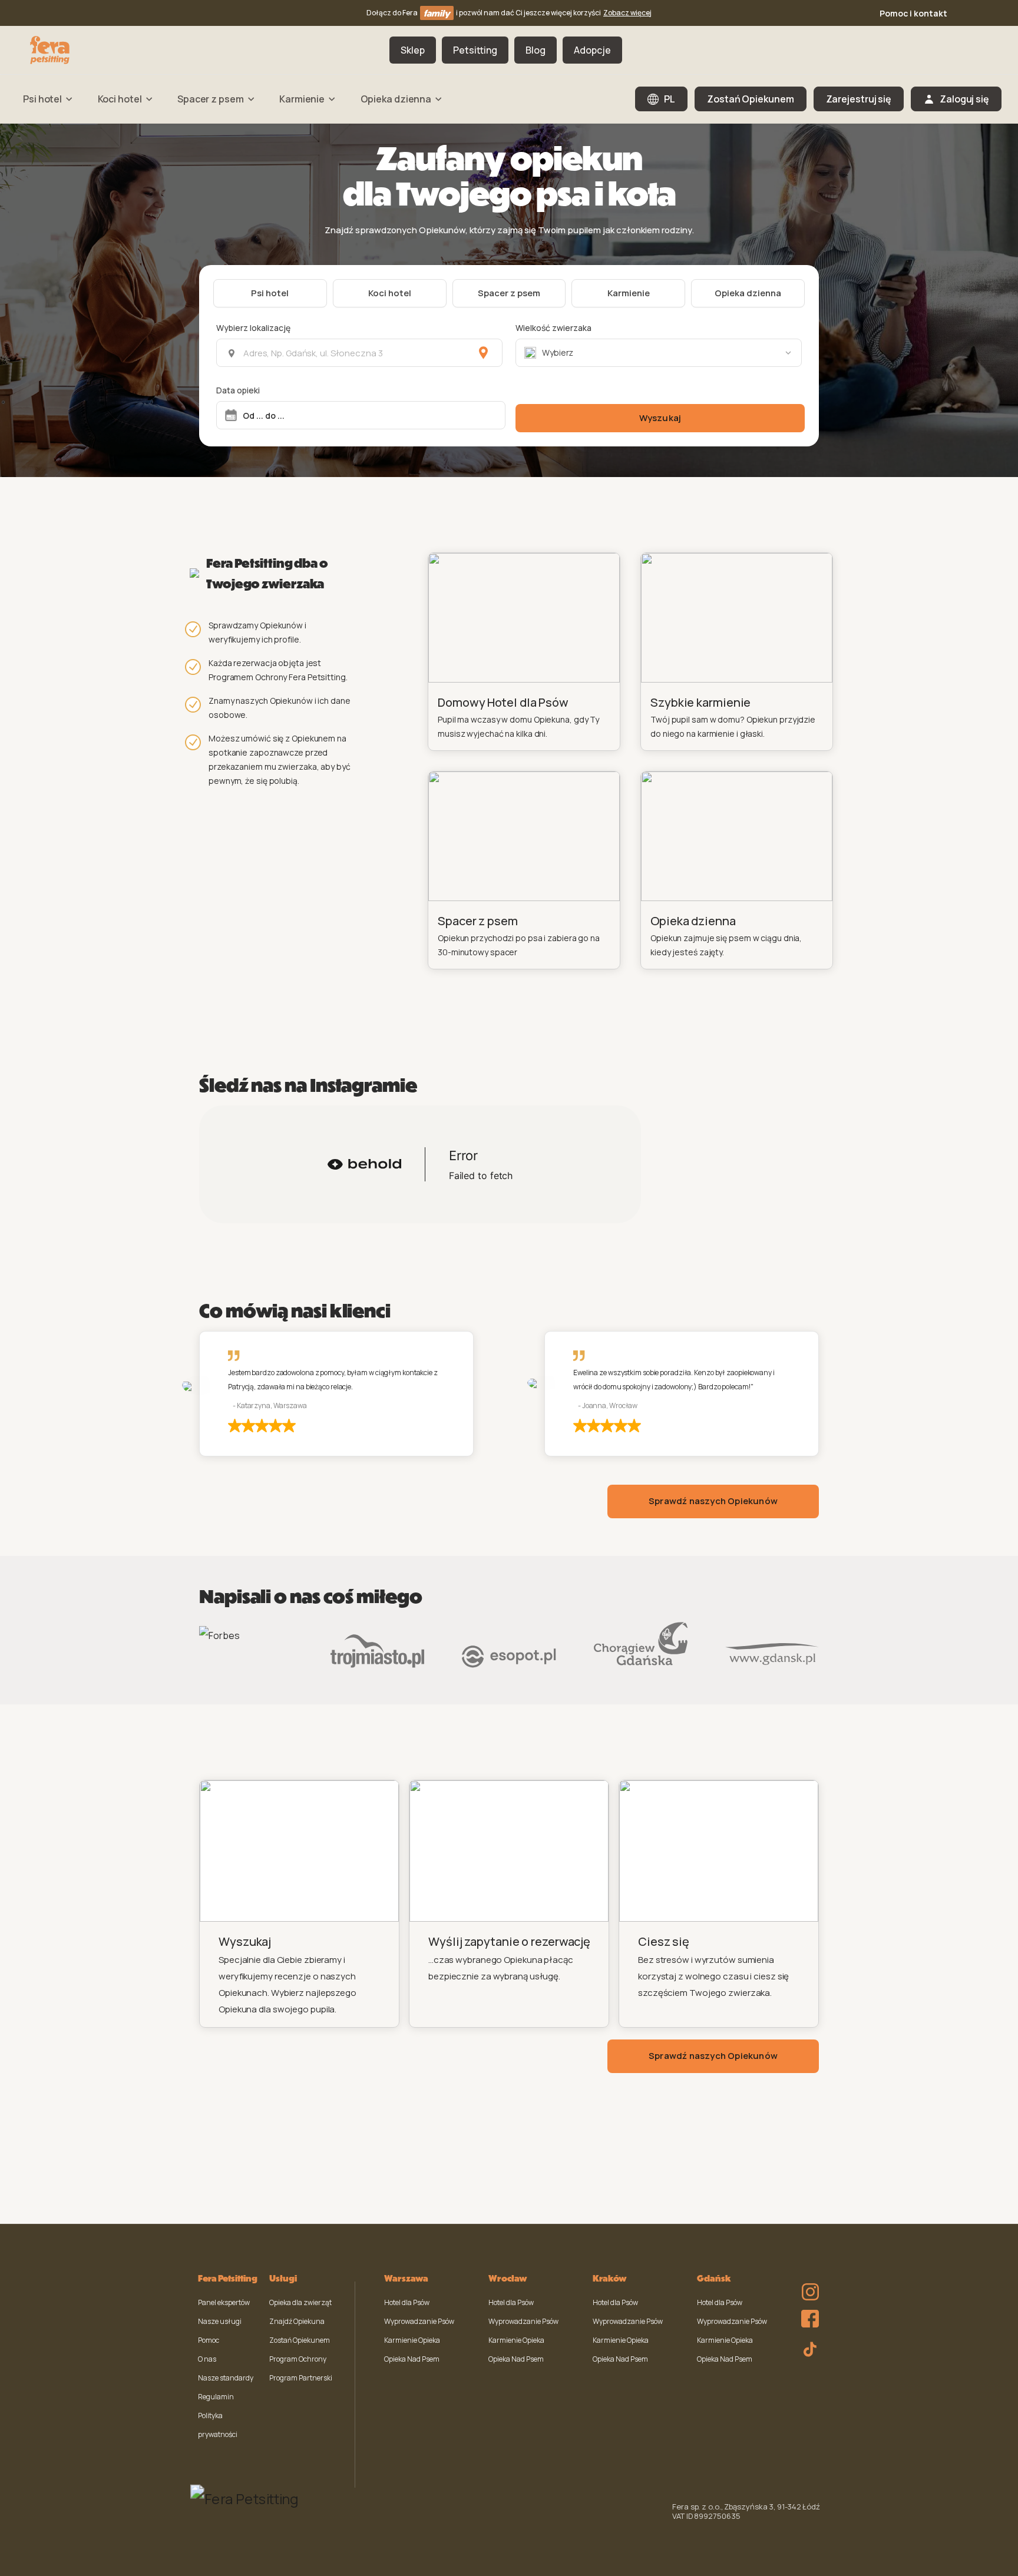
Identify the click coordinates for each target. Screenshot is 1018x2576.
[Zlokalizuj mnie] (483, 353)
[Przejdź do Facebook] (807, 2316)
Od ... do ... (264, 415)
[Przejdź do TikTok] (807, 2347)
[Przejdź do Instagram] (807, 2284)
